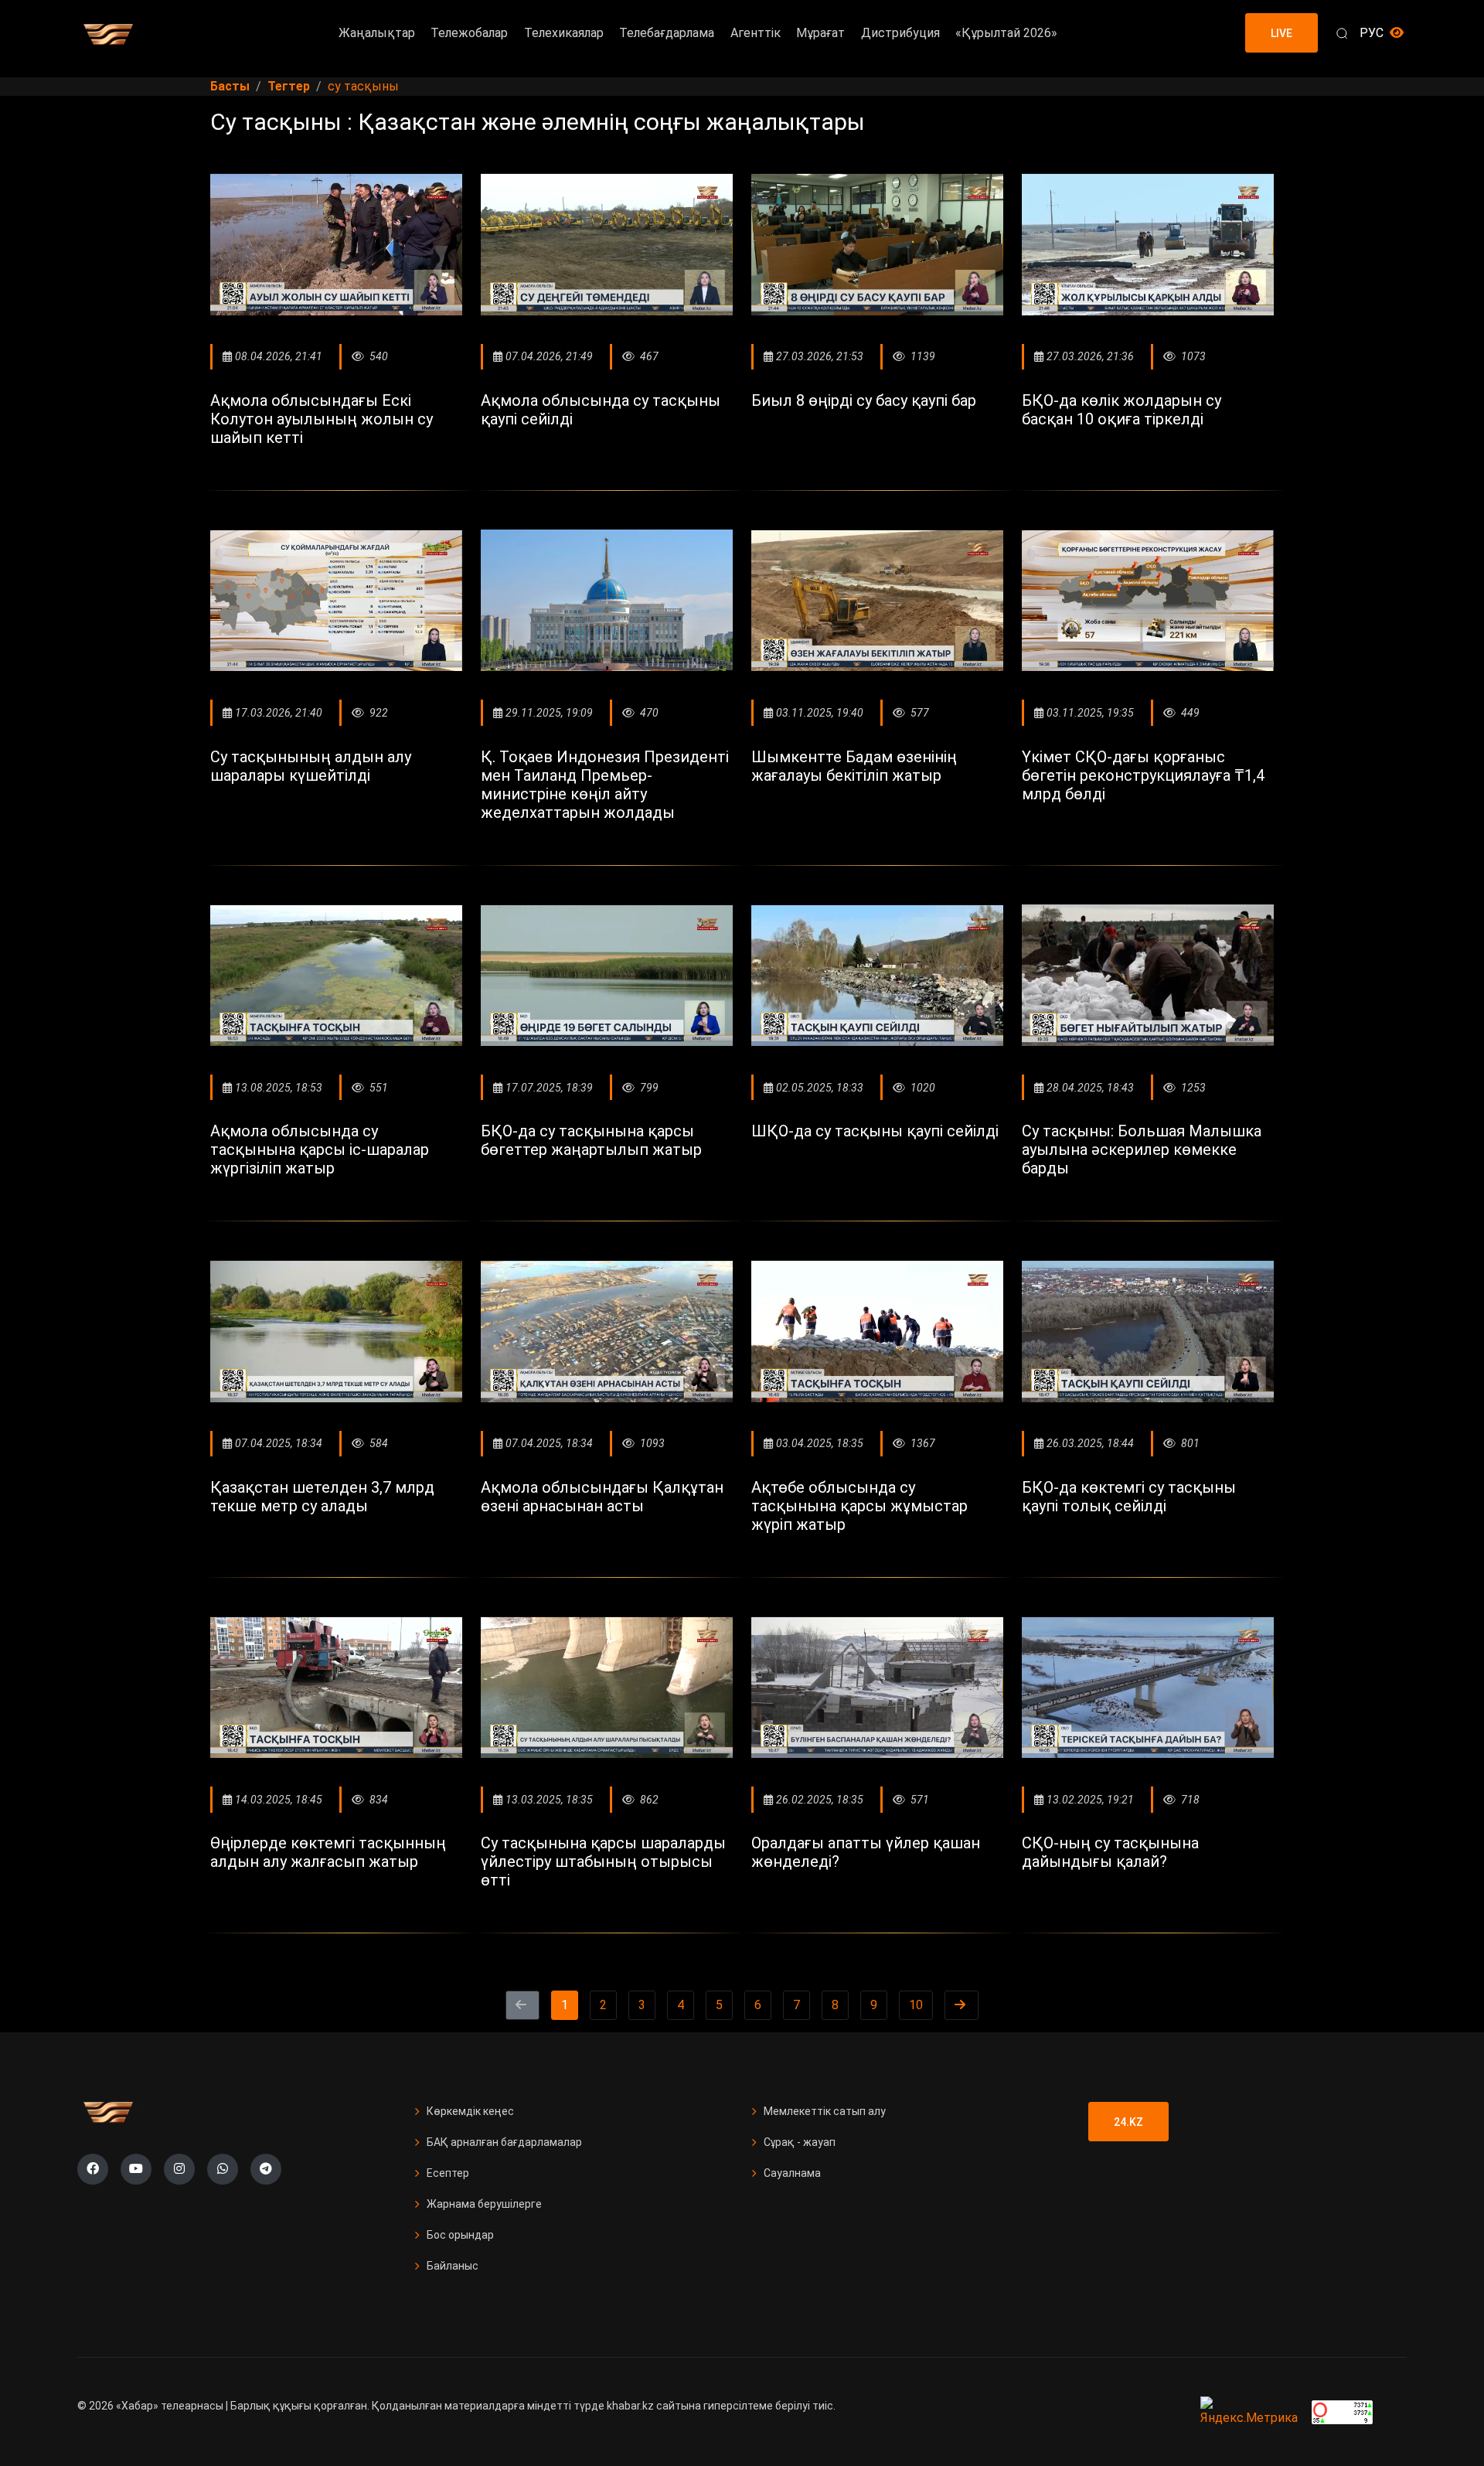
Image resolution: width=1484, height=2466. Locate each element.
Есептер (448, 2173)
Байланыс (453, 2266)
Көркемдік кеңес (470, 2111)
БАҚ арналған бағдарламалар (504, 2142)
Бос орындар (460, 2235)
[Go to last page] (962, 2005)
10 (916, 2005)
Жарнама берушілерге (484, 2204)
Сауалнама (792, 2173)
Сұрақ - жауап (800, 2142)
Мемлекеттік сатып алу (825, 2111)
